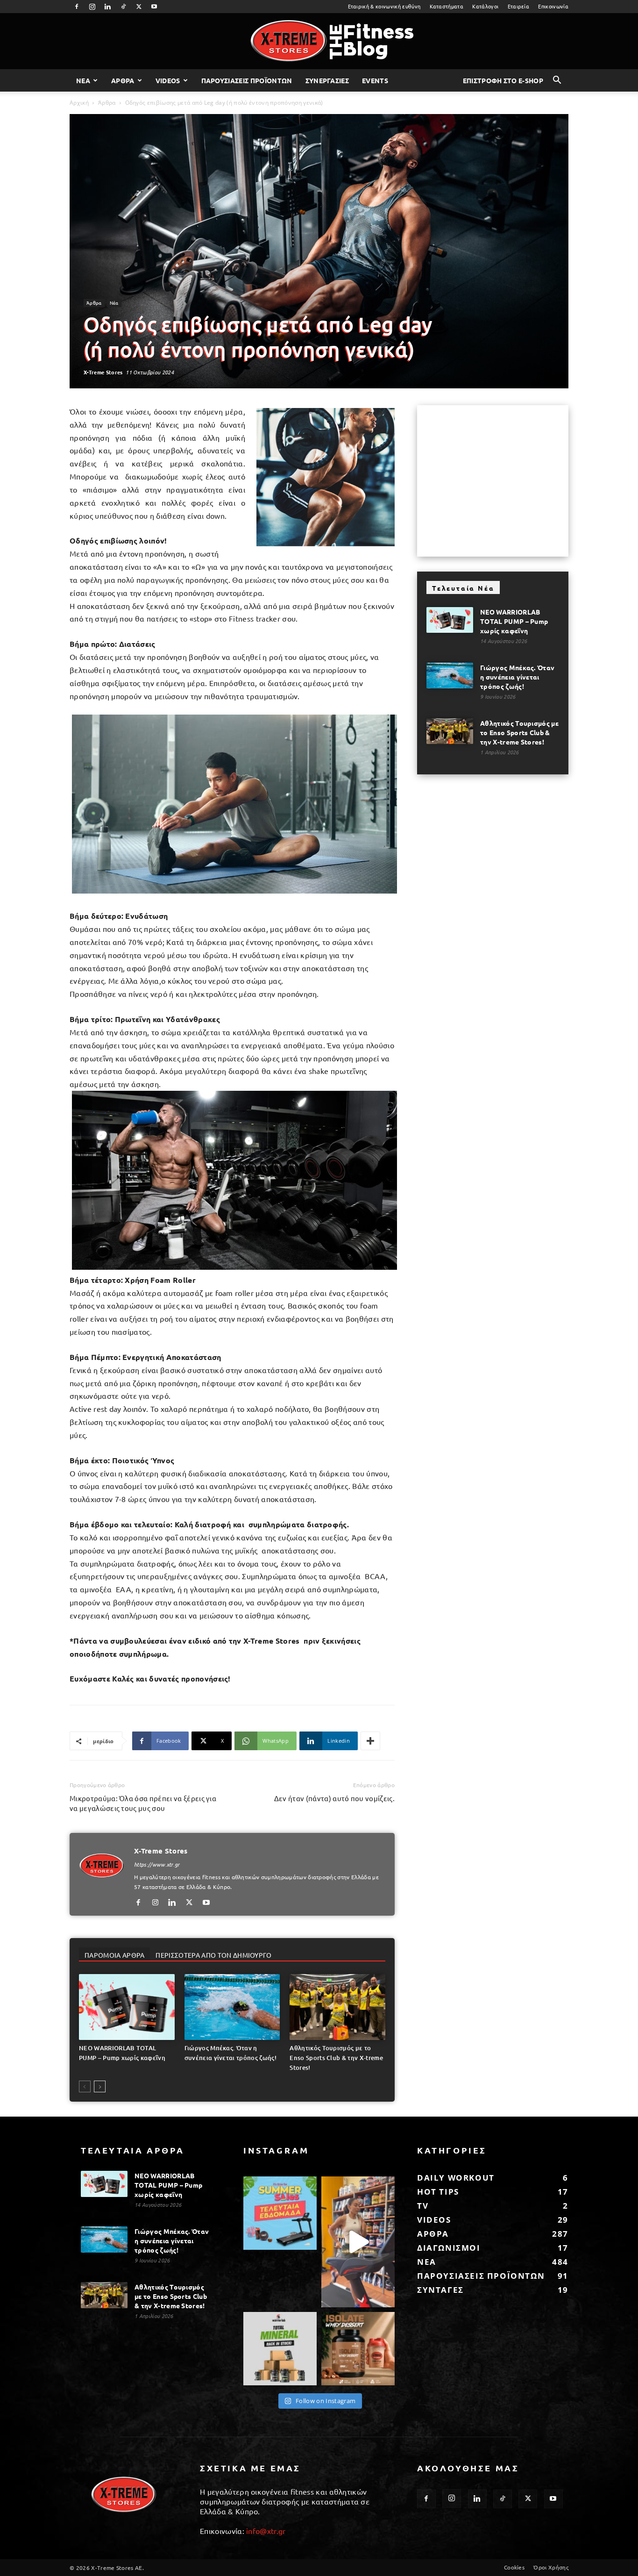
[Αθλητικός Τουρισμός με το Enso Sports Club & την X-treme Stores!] (337, 2007)
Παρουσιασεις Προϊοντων (247, 80)
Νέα (114, 303)
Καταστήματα (447, 6)
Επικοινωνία (553, 6)
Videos (168, 80)
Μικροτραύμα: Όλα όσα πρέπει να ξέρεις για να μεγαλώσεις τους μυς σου (143, 1803)
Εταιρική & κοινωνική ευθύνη (384, 6)
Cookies (514, 2567)
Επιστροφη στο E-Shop (503, 80)
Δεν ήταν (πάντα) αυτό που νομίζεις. (334, 1798)
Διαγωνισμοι (449, 2248)
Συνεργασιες (327, 80)
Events (375, 80)
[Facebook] (77, 7)
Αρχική (79, 103)
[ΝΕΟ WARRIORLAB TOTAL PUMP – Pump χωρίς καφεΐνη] (127, 2007)
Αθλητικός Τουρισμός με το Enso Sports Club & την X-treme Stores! (336, 2058)
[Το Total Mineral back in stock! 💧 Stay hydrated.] (280, 2349)
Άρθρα (107, 103)
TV (423, 2206)
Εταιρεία (519, 6)
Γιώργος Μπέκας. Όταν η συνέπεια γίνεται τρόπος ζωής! (517, 677)
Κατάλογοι (485, 6)
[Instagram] (92, 7)
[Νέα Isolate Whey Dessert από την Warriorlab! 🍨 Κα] (358, 2349)
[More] (370, 1741)
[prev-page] (85, 2086)
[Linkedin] (108, 7)
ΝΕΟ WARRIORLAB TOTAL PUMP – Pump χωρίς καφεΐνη (514, 621)
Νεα (83, 80)
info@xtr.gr (266, 2531)
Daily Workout (456, 2178)
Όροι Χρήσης (551, 2567)
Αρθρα (123, 80)
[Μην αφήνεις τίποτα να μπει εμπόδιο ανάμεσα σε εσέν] (358, 2242)
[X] (139, 7)
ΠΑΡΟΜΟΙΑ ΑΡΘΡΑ (114, 1955)
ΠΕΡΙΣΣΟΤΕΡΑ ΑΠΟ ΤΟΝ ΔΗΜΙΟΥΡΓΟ (213, 1955)
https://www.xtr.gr (157, 1864)
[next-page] (100, 2086)
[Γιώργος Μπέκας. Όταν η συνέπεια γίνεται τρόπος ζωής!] (232, 2007)
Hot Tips (438, 2192)
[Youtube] (155, 7)
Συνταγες (440, 2290)
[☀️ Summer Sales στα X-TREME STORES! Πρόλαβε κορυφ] (280, 2213)
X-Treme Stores (103, 372)
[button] (557, 81)
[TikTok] (123, 7)
